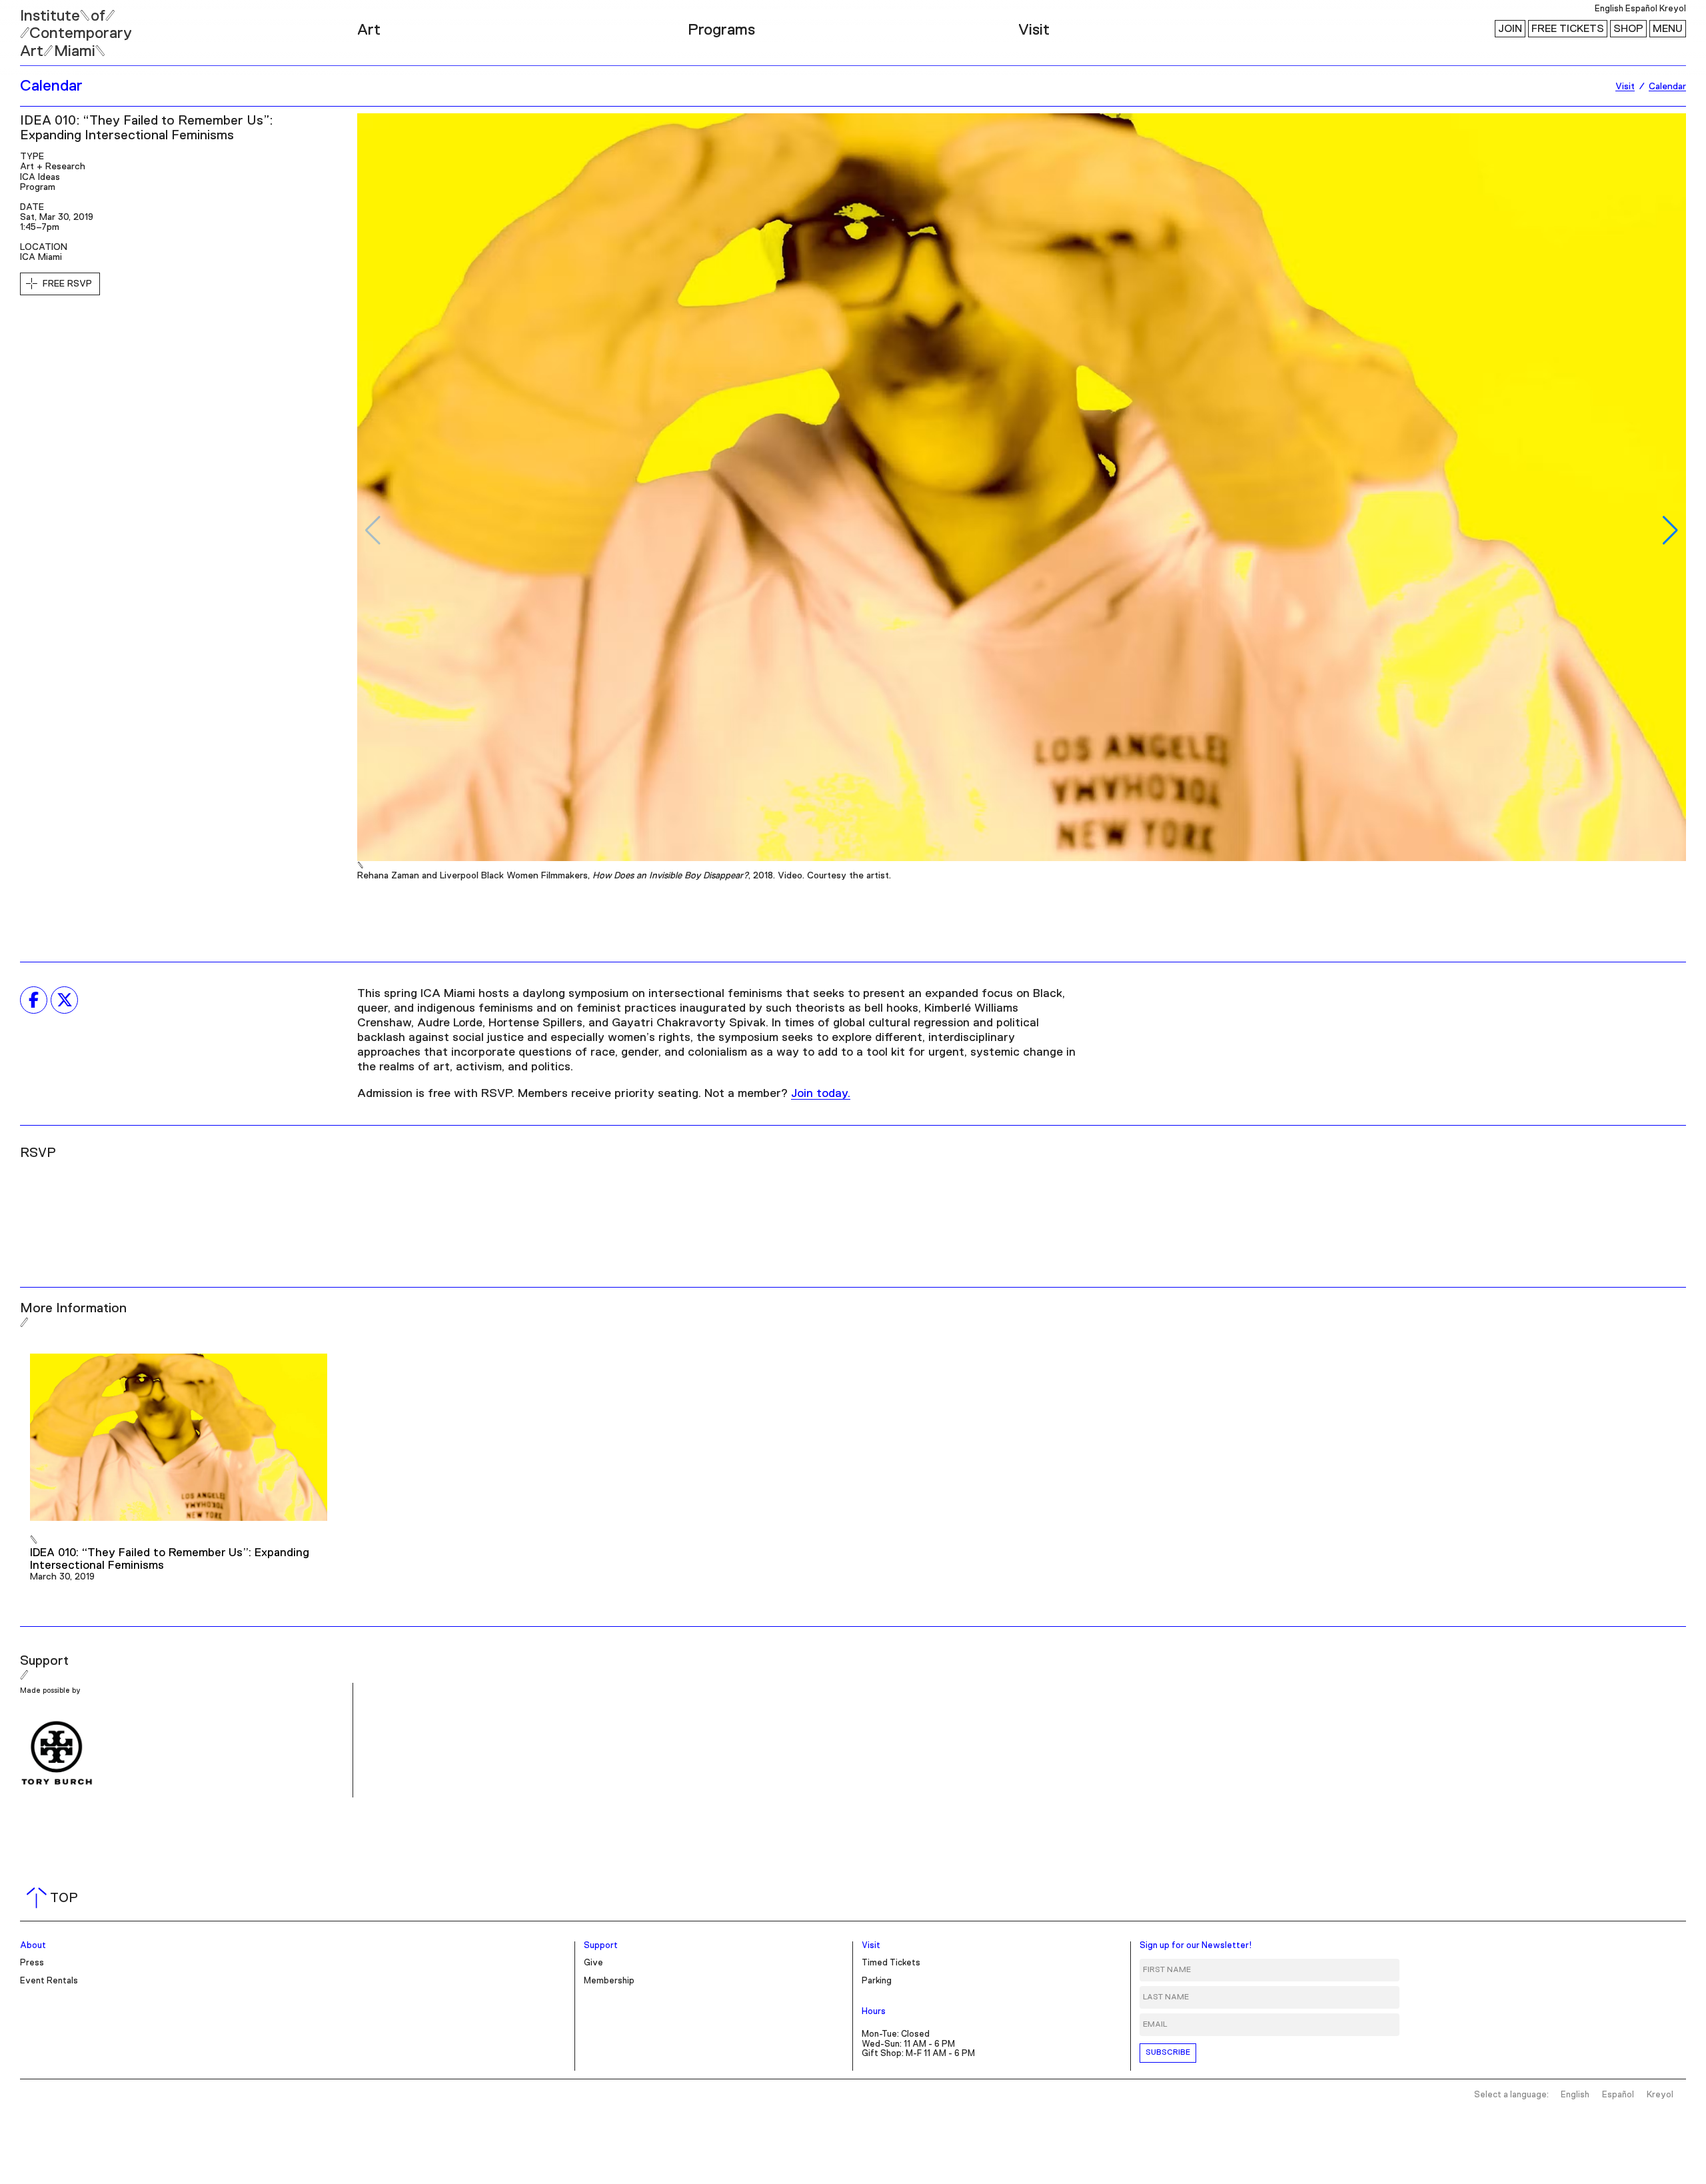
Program (38, 187)
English (1609, 9)
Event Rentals (49, 1981)
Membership (609, 1981)
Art (369, 30)
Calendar (51, 86)
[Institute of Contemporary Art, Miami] (41, 27)
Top (55, 1898)
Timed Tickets (891, 1963)
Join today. (821, 1094)
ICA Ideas (40, 177)
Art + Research (53, 167)
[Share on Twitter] (64, 1000)
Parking (877, 1981)
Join (1510, 29)
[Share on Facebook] (34, 1000)
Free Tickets (1568, 29)
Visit (1034, 30)
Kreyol (1673, 9)
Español (1641, 9)
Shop (1628, 29)
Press (32, 1963)
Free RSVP (67, 284)
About (33, 1946)
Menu (1668, 29)
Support (601, 1946)
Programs (721, 30)
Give (593, 1963)
